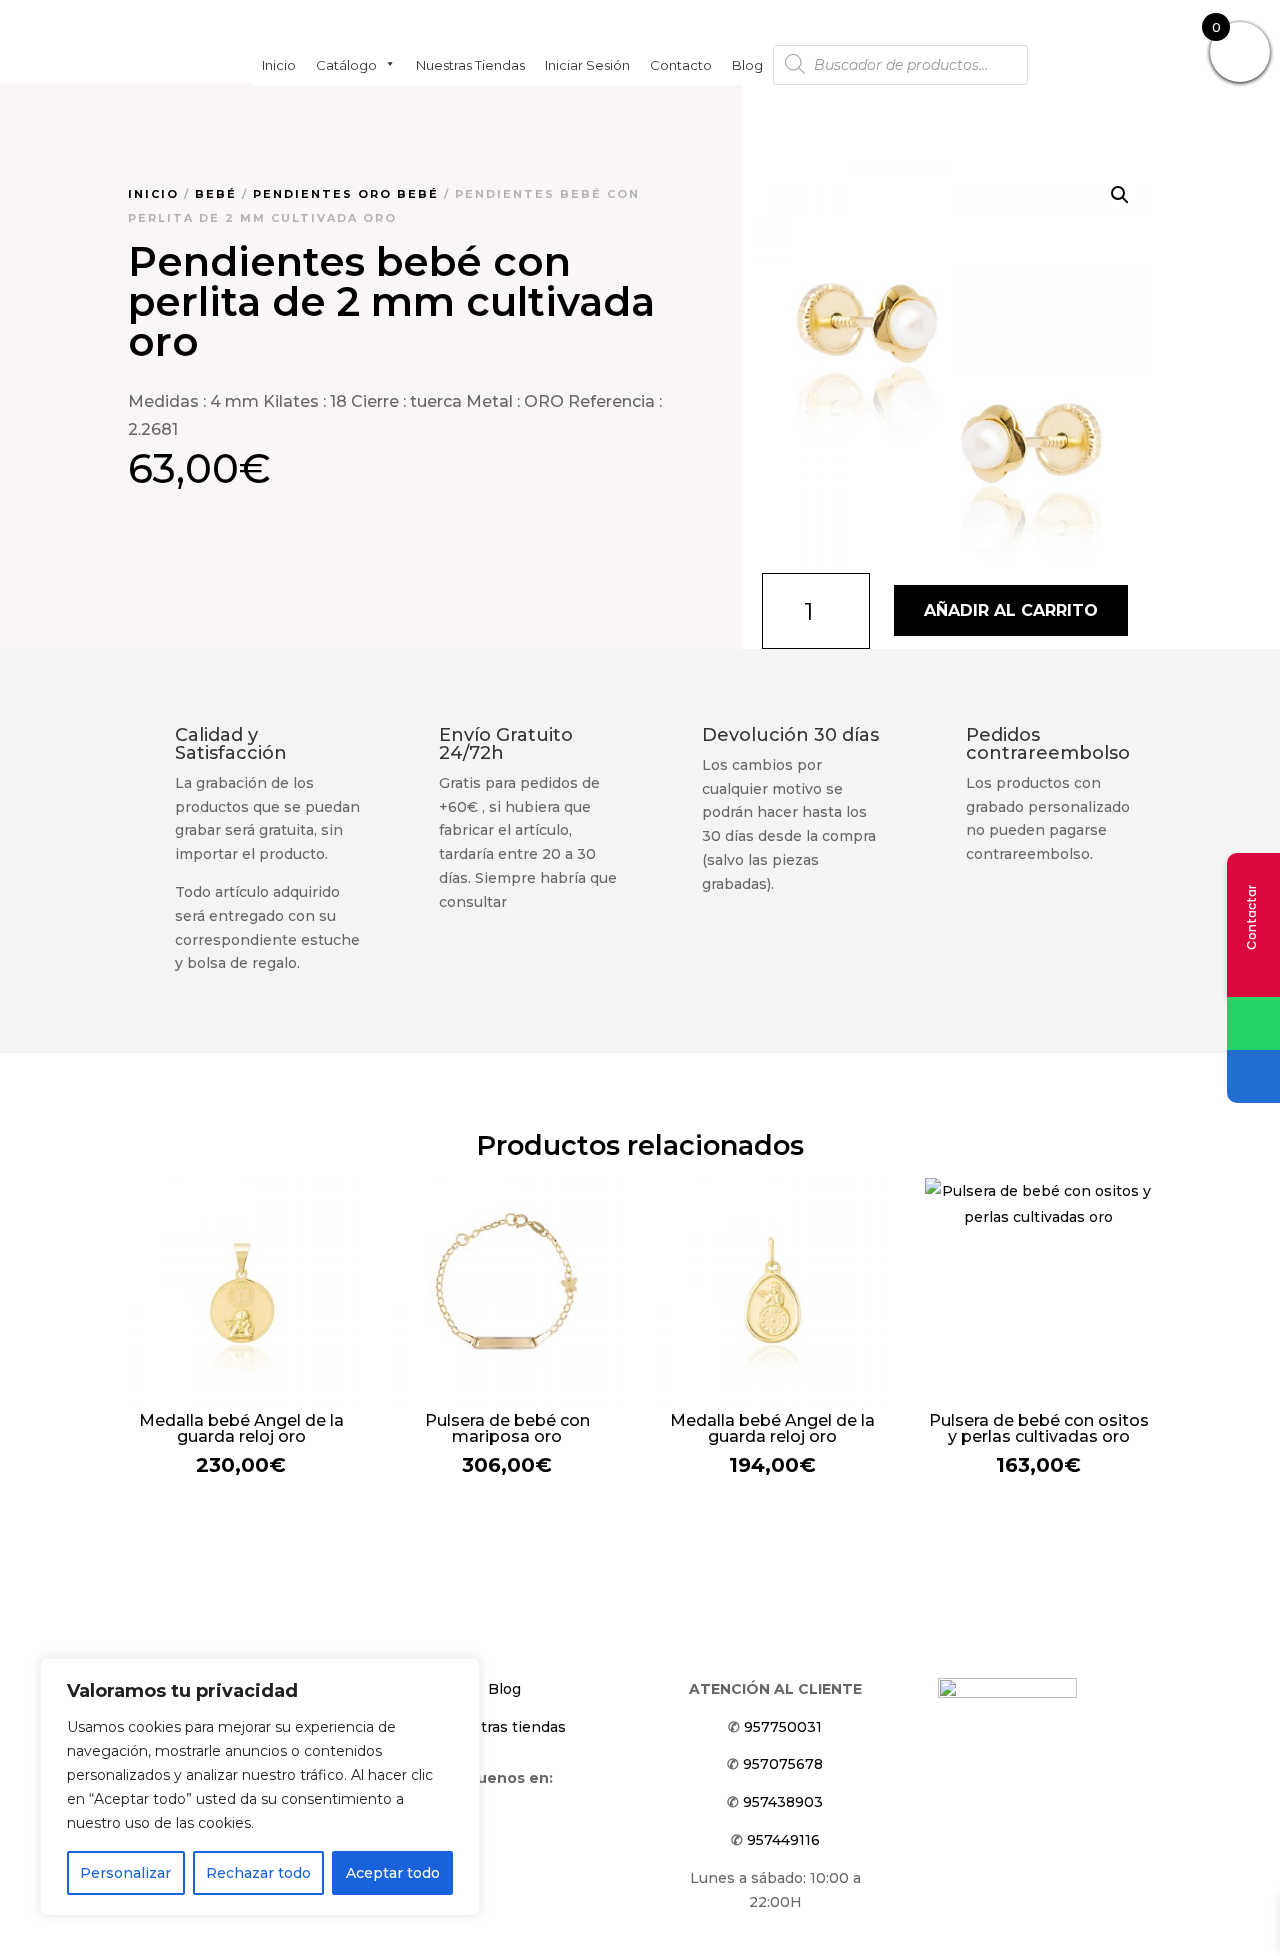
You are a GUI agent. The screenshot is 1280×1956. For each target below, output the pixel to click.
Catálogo (346, 64)
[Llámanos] (1253, 1076)
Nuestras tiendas (470, 64)
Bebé (216, 194)
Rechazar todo (258, 1873)
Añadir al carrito (1011, 610)
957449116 (783, 1840)
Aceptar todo (393, 1873)
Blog (747, 64)
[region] (260, 1787)
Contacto (681, 64)
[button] (1120, 195)
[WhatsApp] (1253, 1023)
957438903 (783, 1802)
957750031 (783, 1727)
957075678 (783, 1764)
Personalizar (125, 1873)
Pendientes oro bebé (346, 194)
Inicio (279, 64)
